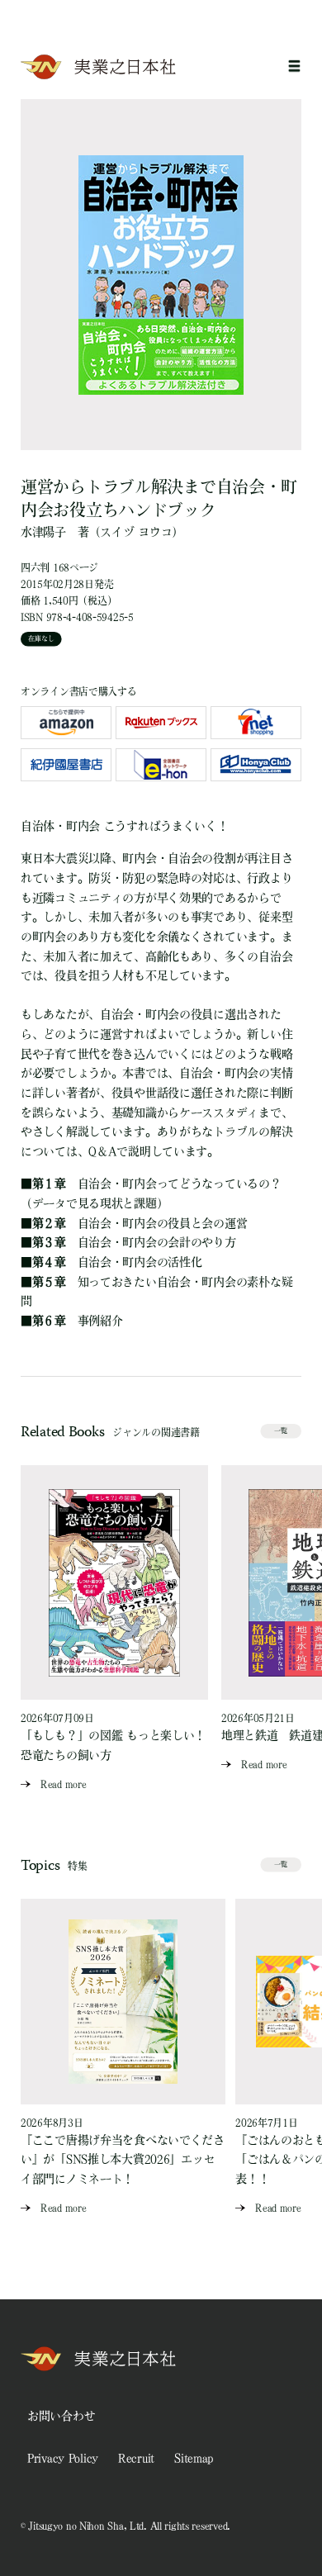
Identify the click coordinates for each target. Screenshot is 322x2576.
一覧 (281, 1430)
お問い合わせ (61, 2416)
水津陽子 (43, 532)
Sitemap (194, 2458)
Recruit (136, 2458)
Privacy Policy (63, 2458)
